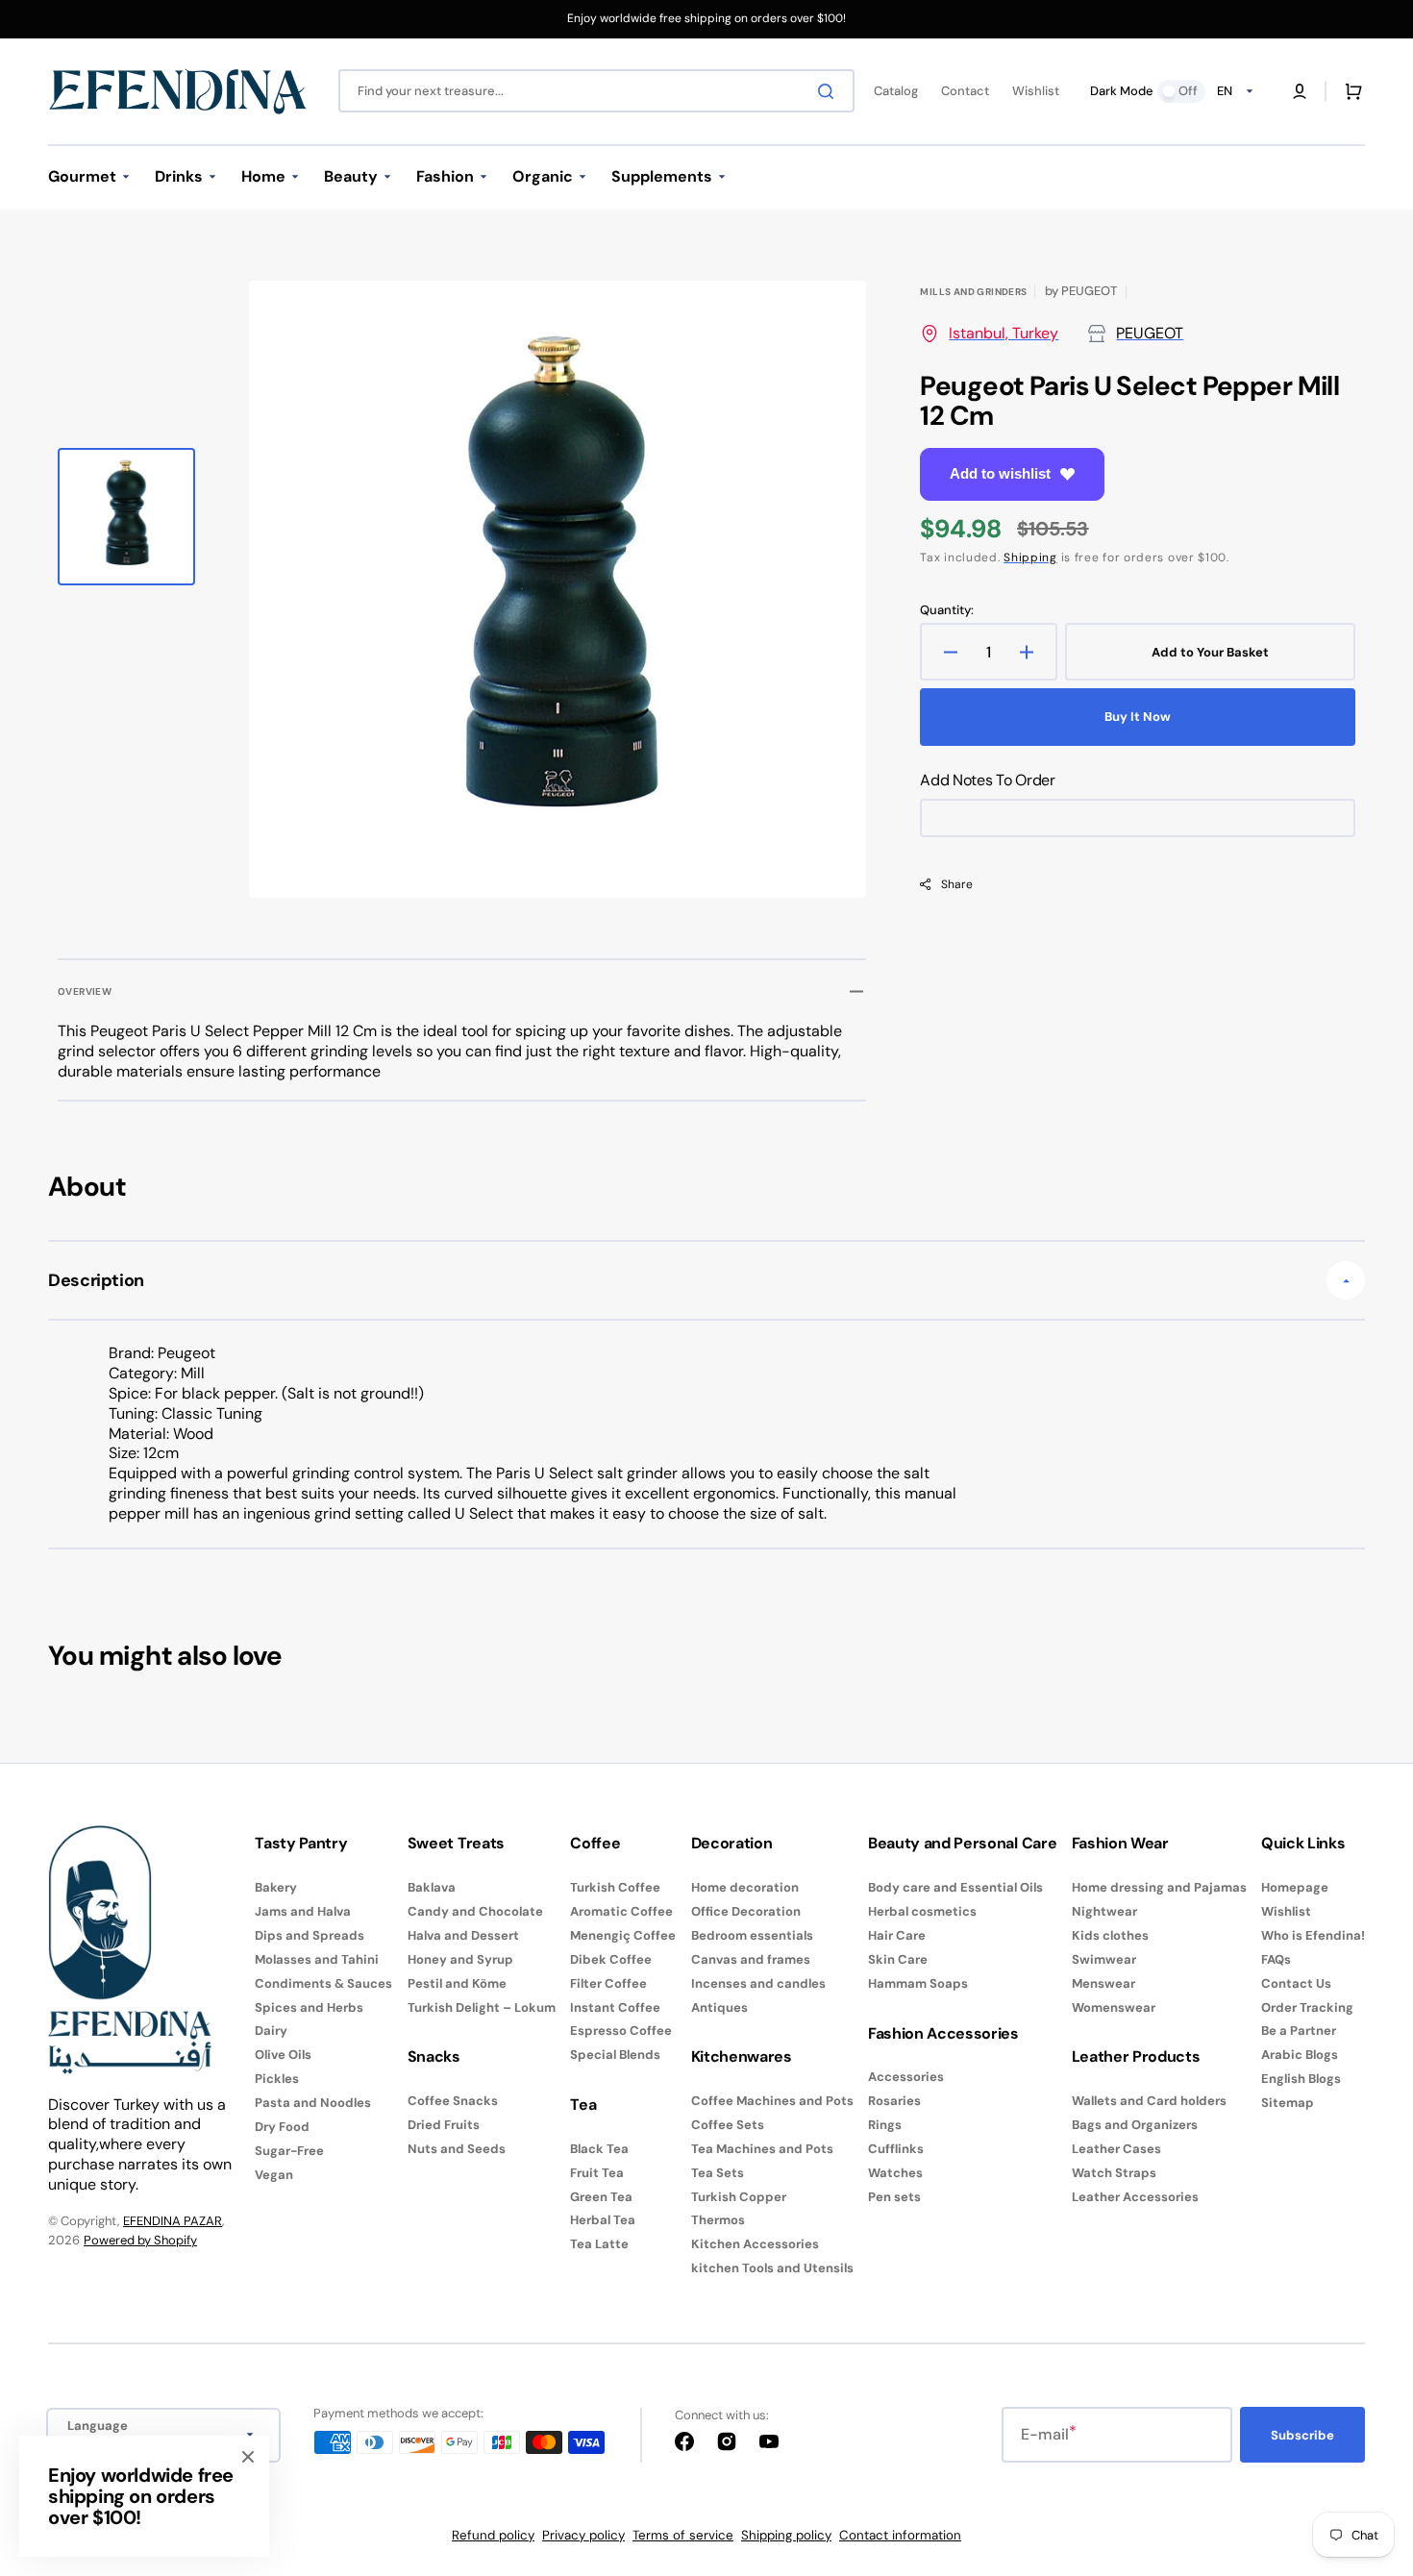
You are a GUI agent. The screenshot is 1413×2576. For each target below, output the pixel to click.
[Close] (248, 2457)
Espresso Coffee (621, 2031)
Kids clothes (1110, 1935)
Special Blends (615, 2055)
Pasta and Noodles (313, 2103)
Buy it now (1138, 717)
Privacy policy (583, 2535)
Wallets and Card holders (1149, 2101)
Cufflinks (896, 2149)
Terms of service (683, 2535)
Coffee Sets (728, 2125)
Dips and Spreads (310, 1935)
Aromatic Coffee (621, 1911)
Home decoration (745, 1888)
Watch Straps (1114, 2173)
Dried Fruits (444, 2125)
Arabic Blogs (1300, 2055)
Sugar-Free (289, 2151)
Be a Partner (1299, 2031)
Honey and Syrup (460, 1959)
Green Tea (601, 2197)
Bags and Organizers (1135, 2125)
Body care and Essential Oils (955, 1888)
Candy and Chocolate (475, 1911)
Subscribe (1302, 2435)
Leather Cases (1116, 2149)
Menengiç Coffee (623, 1935)
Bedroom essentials (752, 1935)
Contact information (900, 2535)
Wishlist (1286, 1911)
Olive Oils (283, 2055)
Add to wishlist (1000, 473)
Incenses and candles (758, 1983)
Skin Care (898, 1959)
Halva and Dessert (463, 1935)
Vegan (274, 2175)
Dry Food (282, 2127)
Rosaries (894, 2101)
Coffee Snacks (453, 2101)
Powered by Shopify (140, 2240)
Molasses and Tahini (317, 1959)
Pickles (277, 2079)
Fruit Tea (597, 2173)
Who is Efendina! (1313, 1935)
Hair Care (897, 1935)
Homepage (1295, 1888)
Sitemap (1288, 2103)
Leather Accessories (1135, 2197)
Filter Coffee (608, 1983)
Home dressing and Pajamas (1159, 1888)
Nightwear (1104, 1911)
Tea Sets (718, 2173)
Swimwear (1104, 1959)
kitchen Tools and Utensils (772, 2268)
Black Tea (599, 2149)
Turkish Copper (739, 2197)
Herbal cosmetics (922, 1911)
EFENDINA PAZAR (173, 2221)
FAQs (1276, 1959)
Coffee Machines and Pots (772, 2101)
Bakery (276, 1888)
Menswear (1103, 1983)
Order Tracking (1307, 2007)
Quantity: (947, 610)
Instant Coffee (615, 2007)
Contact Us (1296, 1983)
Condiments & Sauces (323, 1983)
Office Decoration (746, 1911)
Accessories (906, 2077)
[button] (1300, 91)
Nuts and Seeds (457, 2149)
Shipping (1030, 557)
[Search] (830, 91)
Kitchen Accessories (755, 2244)
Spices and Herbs (309, 2007)
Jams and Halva (303, 1911)
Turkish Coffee (615, 1888)
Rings (885, 2125)
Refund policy (493, 2535)
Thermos (718, 2220)
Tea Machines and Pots (762, 2149)
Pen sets (894, 2197)
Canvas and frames (751, 1959)
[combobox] (596, 91)
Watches (895, 2173)
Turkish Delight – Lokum (482, 2007)
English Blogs (1301, 2079)
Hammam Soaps (918, 1983)
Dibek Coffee (611, 1959)
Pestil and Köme (457, 1983)
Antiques (719, 2007)
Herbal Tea (603, 2220)
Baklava (432, 1888)
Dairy (271, 2031)
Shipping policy (786, 2535)
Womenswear (1114, 2007)
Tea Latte (599, 2244)
